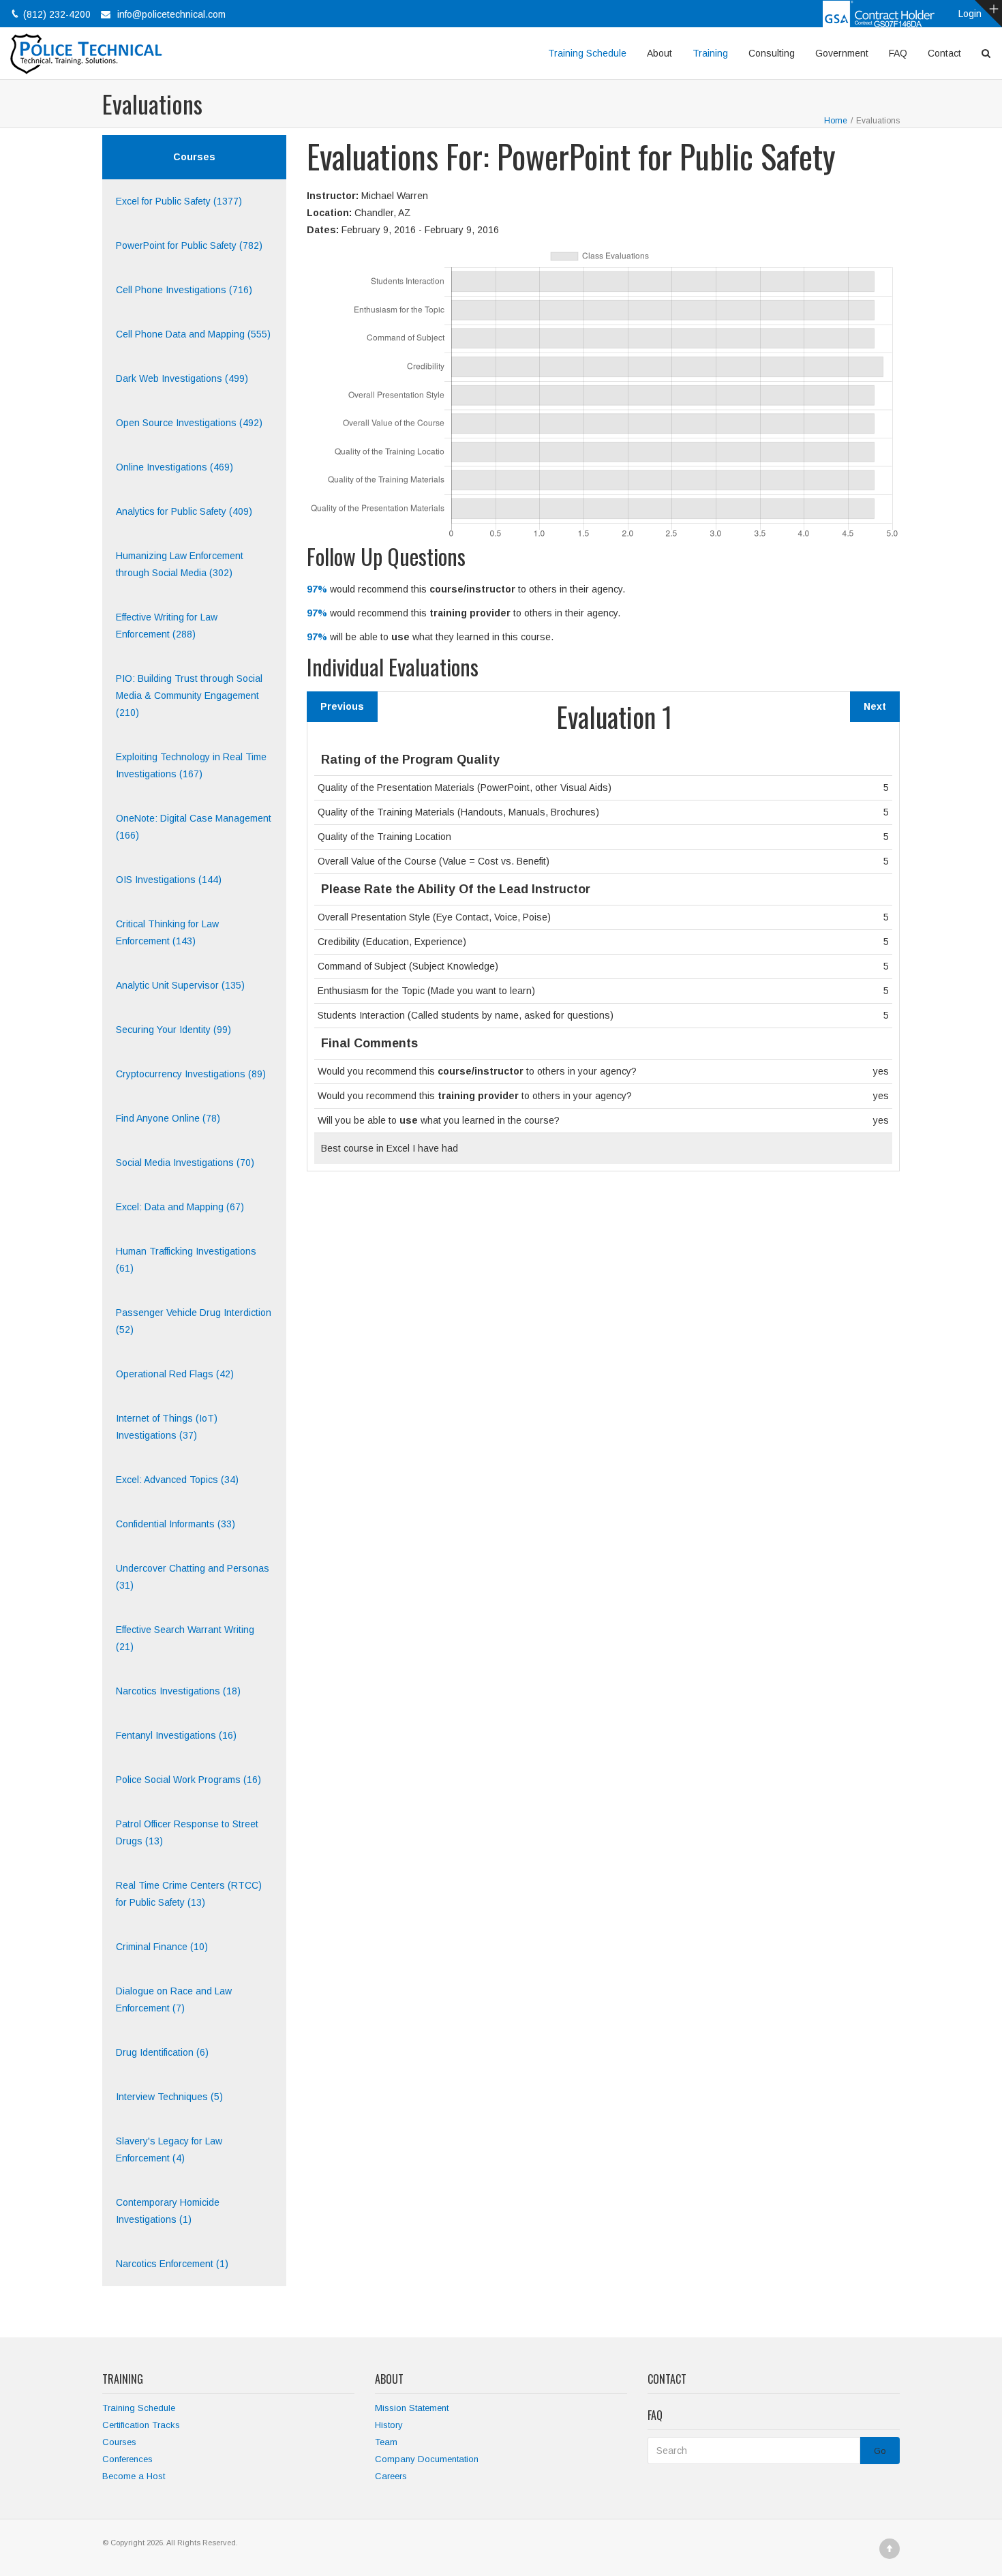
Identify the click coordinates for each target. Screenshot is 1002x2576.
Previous (342, 706)
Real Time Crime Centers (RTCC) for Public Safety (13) (189, 1894)
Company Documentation (427, 2459)
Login (970, 14)
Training (710, 53)
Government (842, 53)
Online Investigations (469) (174, 467)
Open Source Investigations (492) (189, 423)
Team (386, 2442)
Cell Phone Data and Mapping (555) (193, 334)
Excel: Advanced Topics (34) (177, 1480)
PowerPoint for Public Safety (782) (189, 245)
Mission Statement (412, 2408)
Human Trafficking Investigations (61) (186, 1260)
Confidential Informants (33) (176, 1524)
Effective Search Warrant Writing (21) (185, 1638)
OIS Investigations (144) (169, 880)
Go (880, 2451)
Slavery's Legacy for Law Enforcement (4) (169, 2150)
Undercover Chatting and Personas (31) (193, 1577)
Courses (119, 2442)
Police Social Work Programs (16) (188, 1780)
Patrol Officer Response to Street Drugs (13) (187, 1832)
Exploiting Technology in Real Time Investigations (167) (191, 765)
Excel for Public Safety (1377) (179, 201)
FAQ (898, 53)
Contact (944, 53)
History (389, 2425)
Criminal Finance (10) (162, 1947)
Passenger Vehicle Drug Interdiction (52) (194, 1321)
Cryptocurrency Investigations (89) (191, 1074)
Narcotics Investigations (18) (178, 1691)
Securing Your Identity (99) (173, 1030)
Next (875, 706)
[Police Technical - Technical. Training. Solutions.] (91, 53)
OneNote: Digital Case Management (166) (194, 827)
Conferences (127, 2459)
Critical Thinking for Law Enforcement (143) (167, 932)
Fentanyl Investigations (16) (176, 1735)
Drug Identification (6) (162, 2052)
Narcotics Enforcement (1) (172, 2264)
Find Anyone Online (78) (168, 1118)
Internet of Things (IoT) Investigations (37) (167, 1427)
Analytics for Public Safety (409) (184, 511)
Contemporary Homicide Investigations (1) (168, 2211)
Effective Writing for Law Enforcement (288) (167, 626)
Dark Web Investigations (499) (182, 378)
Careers (391, 2476)
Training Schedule (587, 53)
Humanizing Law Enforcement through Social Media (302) (180, 564)
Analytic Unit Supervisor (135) (180, 985)
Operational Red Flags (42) (175, 1374)
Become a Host (134, 2476)
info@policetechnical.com (171, 14)
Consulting (772, 53)
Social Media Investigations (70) (185, 1163)
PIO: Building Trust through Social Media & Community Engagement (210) (189, 695)
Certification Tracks (141, 2425)
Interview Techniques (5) (169, 2097)
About (659, 53)
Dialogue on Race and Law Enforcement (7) (174, 2000)
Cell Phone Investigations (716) (184, 290)
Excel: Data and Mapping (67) (180, 1207)
